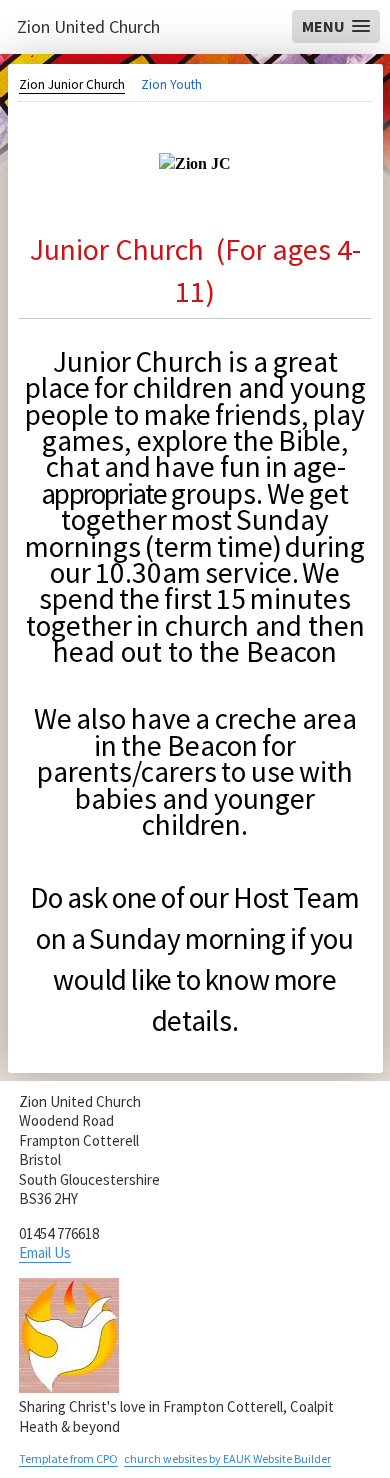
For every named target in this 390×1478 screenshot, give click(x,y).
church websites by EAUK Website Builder (227, 1458)
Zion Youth (171, 84)
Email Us (45, 1252)
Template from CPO (68, 1458)
